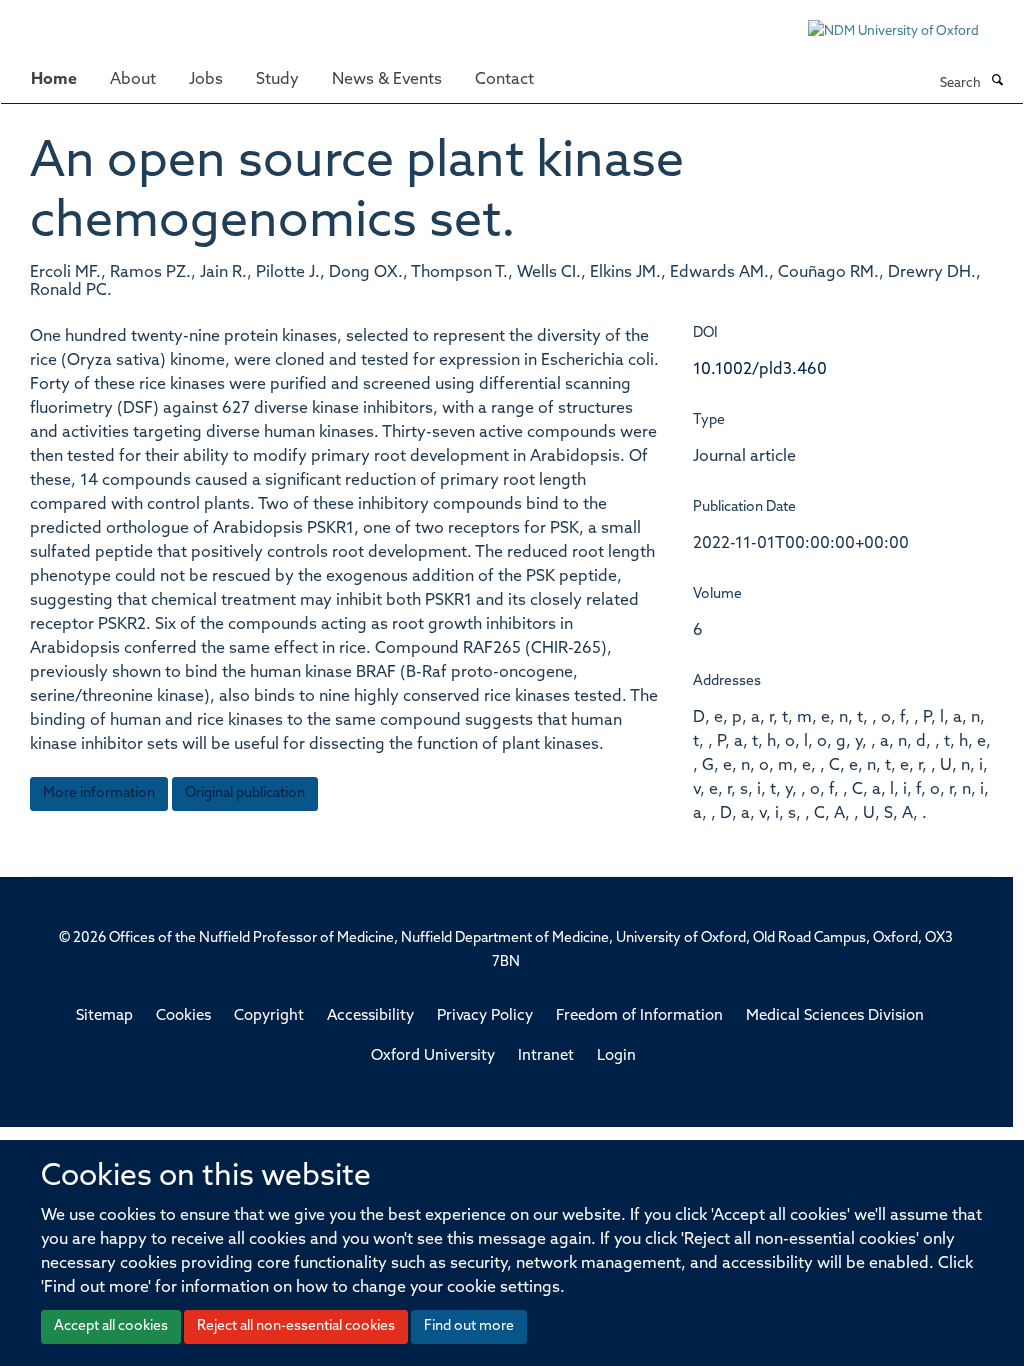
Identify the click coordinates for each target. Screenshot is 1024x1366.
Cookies (183, 1016)
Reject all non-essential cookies (296, 1326)
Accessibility (370, 1016)
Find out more (469, 1326)
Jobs (206, 80)
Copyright (269, 1016)
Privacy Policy (485, 1016)
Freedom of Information (639, 1016)
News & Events (387, 80)
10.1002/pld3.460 (760, 370)
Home (54, 80)
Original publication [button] (245, 793)
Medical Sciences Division (835, 1016)
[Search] (997, 82)
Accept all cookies (111, 1326)
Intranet (546, 1056)
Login (616, 1056)
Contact (504, 80)
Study (277, 80)
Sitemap (104, 1016)
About (133, 80)
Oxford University (433, 1056)
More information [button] (99, 793)
